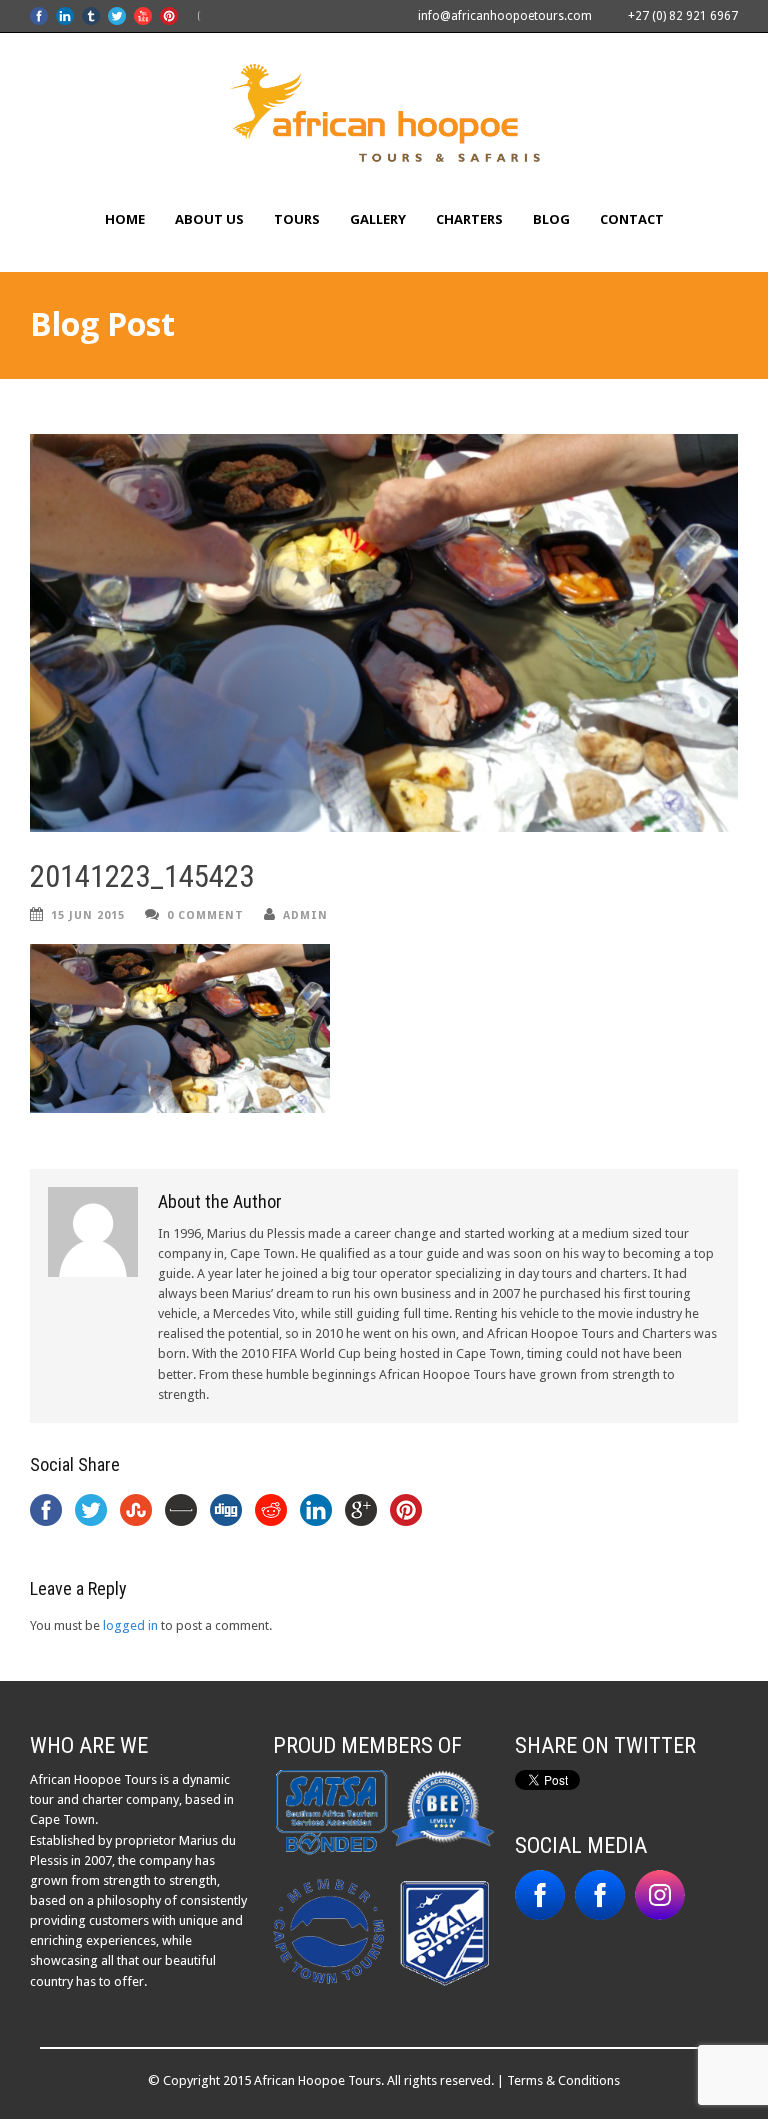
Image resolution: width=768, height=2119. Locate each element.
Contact (632, 219)
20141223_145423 (142, 876)
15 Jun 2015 (88, 915)
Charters (469, 219)
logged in (130, 1625)
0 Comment (205, 915)
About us (209, 219)
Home (125, 219)
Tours (297, 219)
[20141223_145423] (384, 633)
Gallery (378, 219)
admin (305, 915)
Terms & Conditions (563, 2080)
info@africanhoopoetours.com (505, 16)
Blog (551, 219)
